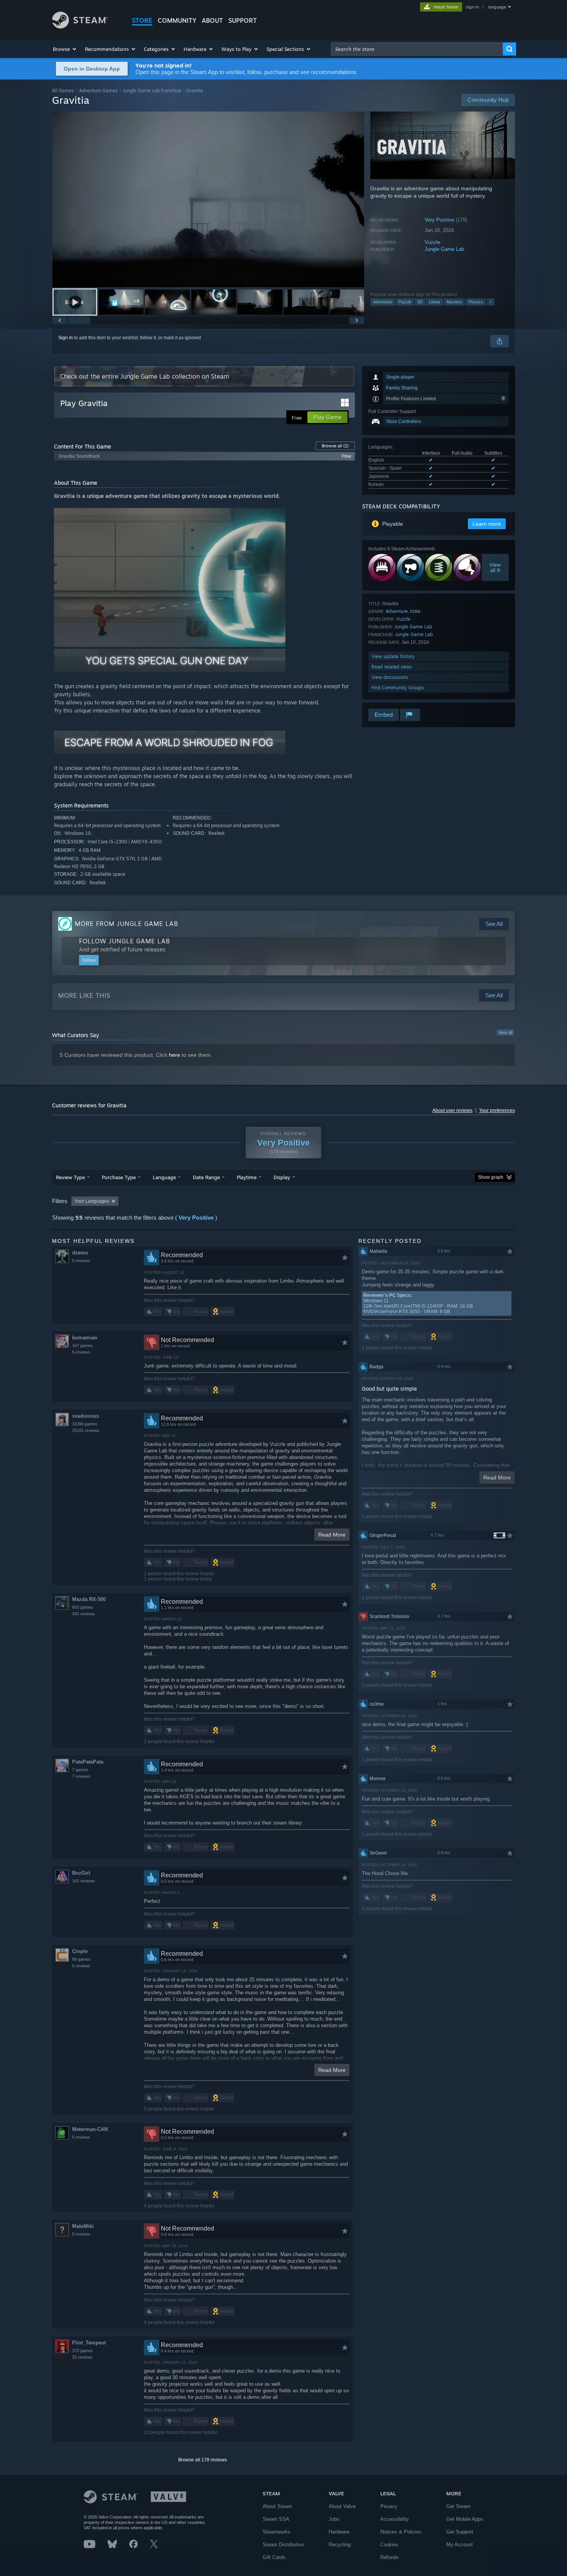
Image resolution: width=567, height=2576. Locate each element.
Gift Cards (274, 2557)
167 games (83, 1346)
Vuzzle (432, 242)
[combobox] (417, 49)
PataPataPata (88, 1762)
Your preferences (497, 1110)
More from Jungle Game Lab (127, 924)
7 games (80, 1770)
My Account (460, 2545)
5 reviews (81, 1261)
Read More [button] (332, 1535)
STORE (142, 20)
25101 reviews (86, 1430)
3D (420, 302)
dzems (80, 1253)
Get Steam (458, 2506)
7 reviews (81, 1776)
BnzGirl (81, 1873)
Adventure (383, 302)
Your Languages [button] (92, 1201)
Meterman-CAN (90, 2129)
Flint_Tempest (89, 2343)
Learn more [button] (487, 524)
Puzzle (405, 302)
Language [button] (164, 1177)
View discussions (390, 677)
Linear (435, 302)
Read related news (392, 667)
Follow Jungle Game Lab (125, 941)
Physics (476, 302)
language (497, 7)
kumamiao (85, 1338)
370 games (83, 2351)
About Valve (342, 2506)
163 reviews (84, 1881)
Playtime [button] (247, 1177)
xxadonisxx (86, 1416)
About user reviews (452, 1110)
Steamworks (277, 2532)
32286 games (85, 1424)
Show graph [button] (491, 1177)
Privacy (389, 2506)
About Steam (277, 2506)
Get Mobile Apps (465, 2519)
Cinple (80, 1951)
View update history (393, 656)
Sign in (66, 338)
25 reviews (82, 2357)
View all (505, 1032)
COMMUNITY (177, 20)
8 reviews (81, 2234)
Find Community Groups (398, 688)
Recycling (340, 2545)
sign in (472, 7)
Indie (415, 611)
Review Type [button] (70, 1177)
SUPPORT (243, 20)
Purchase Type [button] (119, 1177)
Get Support (460, 2532)
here (175, 1055)
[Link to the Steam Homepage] (80, 26)
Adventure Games (98, 91)
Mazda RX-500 (89, 1599)
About (212, 20)
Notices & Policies (401, 2532)
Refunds (390, 2557)
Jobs (334, 2519)
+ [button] (491, 302)
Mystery (454, 302)
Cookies (389, 2545)
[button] (65, 49)
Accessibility (395, 2519)
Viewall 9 (495, 567)
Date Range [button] (206, 1177)
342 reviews (84, 1614)
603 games (83, 1607)
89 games (81, 1959)
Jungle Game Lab (444, 249)
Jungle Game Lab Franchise (152, 91)
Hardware (339, 2532)
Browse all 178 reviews (202, 2460)
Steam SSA (276, 2519)
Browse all (335, 446)
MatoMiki (83, 2226)
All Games (63, 91)
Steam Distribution (283, 2545)
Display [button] (282, 1177)
